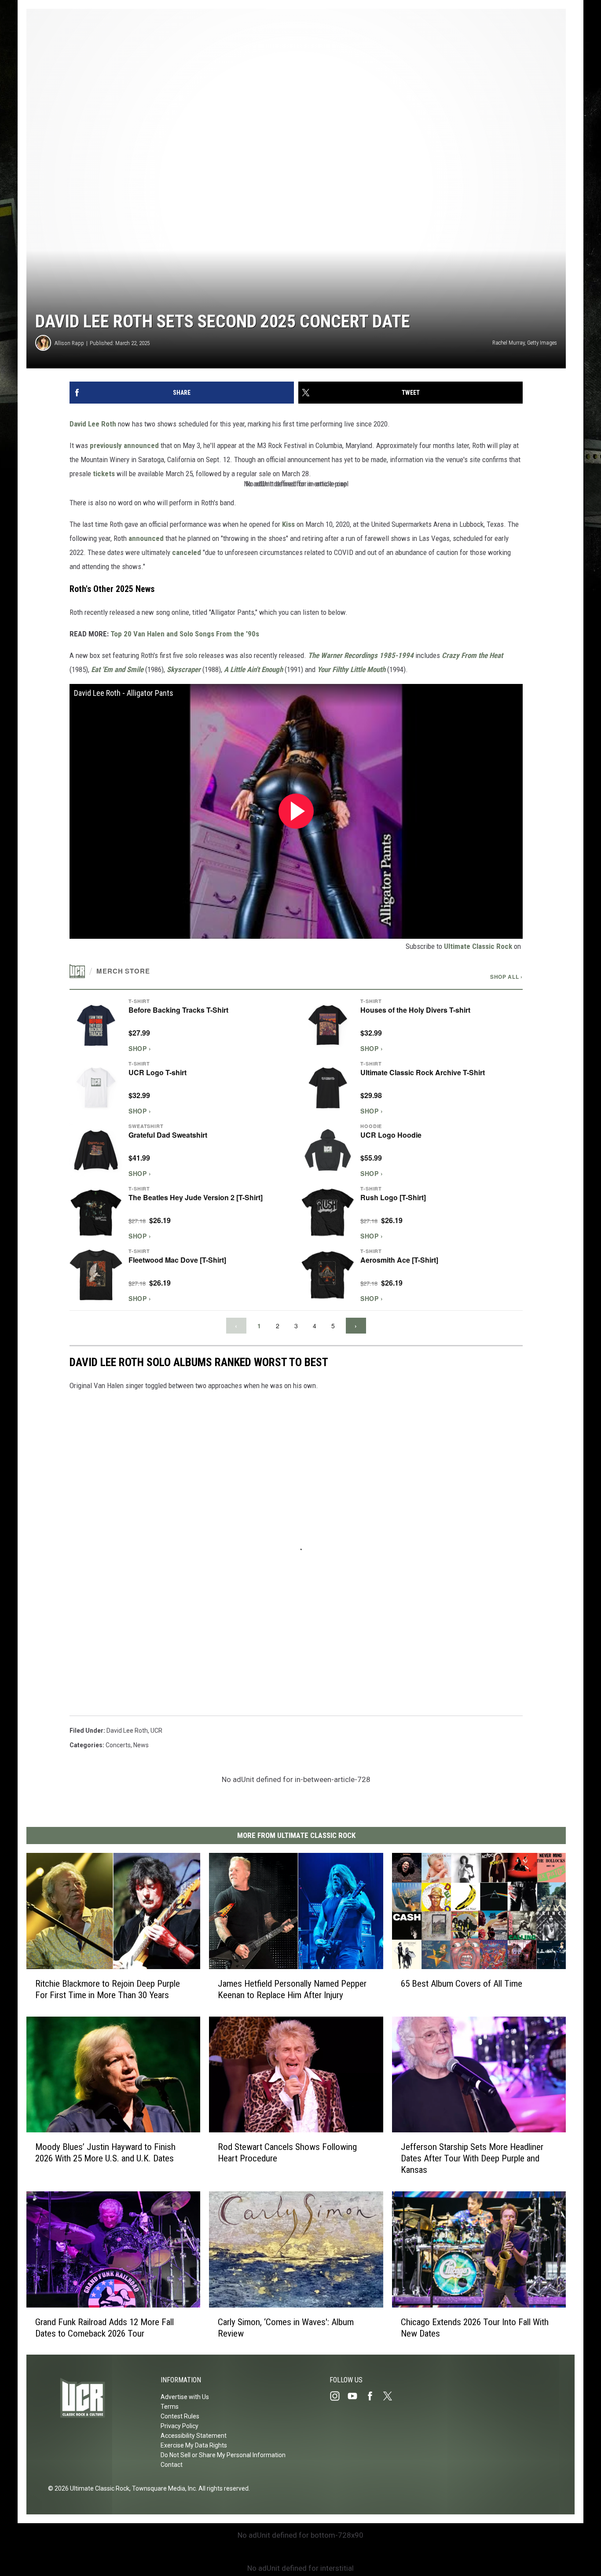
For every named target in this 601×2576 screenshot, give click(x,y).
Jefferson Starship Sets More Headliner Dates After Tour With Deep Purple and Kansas (472, 2158)
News (141, 1745)
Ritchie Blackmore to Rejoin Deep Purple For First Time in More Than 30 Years (108, 1989)
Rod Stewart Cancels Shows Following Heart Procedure (287, 2153)
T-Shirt (139, 1001)
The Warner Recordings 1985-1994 (361, 655)
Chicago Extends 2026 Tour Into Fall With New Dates (475, 2327)
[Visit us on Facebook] (374, 2396)
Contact (172, 2465)
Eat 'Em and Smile (117, 669)
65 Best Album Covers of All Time (462, 1983)
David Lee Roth (93, 424)
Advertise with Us (185, 2397)
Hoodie (371, 1126)
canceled (187, 552)
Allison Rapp (69, 343)
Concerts (118, 1745)
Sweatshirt (146, 1126)
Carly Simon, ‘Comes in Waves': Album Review (286, 2327)
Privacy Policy (180, 2426)
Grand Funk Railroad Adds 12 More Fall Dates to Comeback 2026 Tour (104, 2327)
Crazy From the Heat (472, 655)
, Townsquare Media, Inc (163, 2488)
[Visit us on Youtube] (356, 2396)
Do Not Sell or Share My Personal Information (223, 2455)
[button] (180, 1025)
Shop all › (506, 977)
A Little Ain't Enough (253, 669)
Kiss (288, 524)
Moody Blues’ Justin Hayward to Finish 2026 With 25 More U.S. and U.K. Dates (105, 2153)
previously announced (124, 445)
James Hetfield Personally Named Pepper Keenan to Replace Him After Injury (292, 1989)
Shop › (140, 1048)
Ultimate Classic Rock (478, 946)
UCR (156, 1731)
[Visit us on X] (391, 2396)
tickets (104, 474)
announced (146, 538)
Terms (170, 2407)
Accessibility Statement (194, 2436)
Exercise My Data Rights (194, 2445)
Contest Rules (180, 2416)
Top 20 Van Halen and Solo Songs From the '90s (185, 634)
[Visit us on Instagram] (338, 2396)
